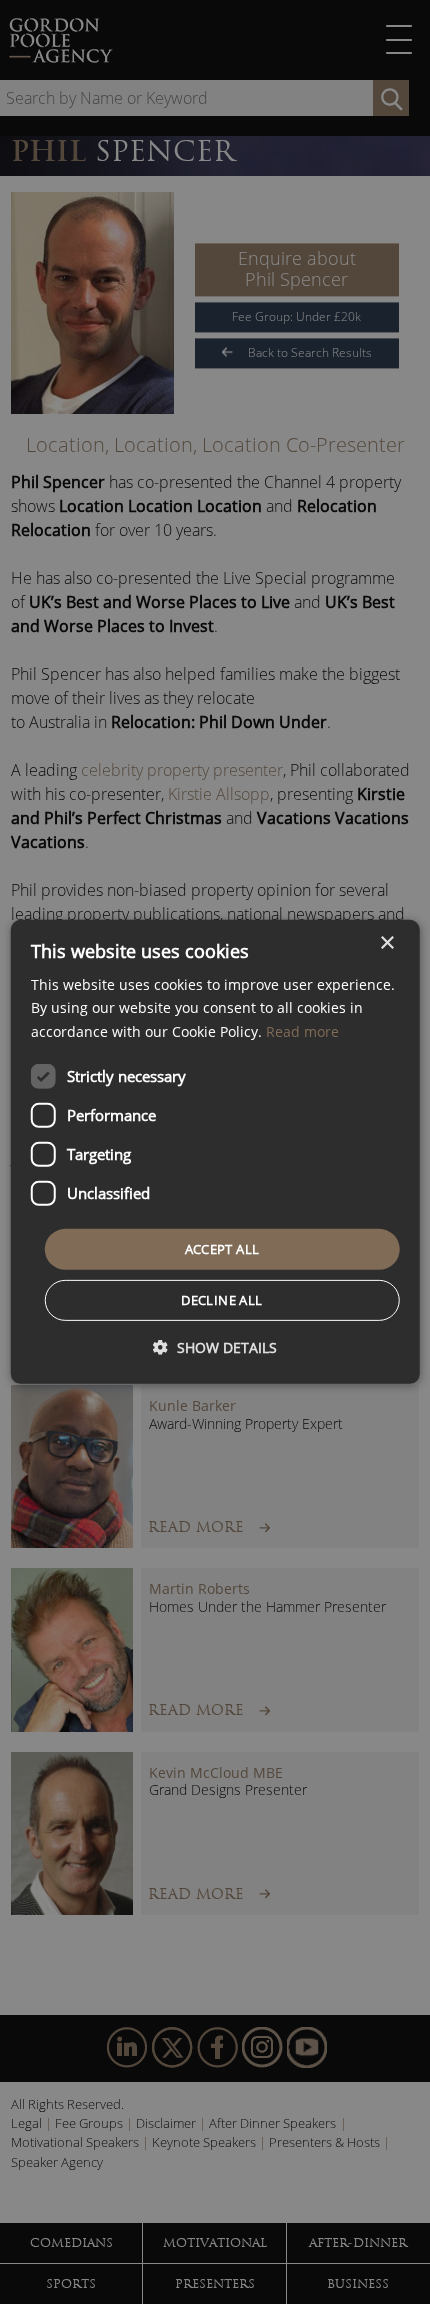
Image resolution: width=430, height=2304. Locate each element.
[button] (215, 1347)
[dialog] (215, 1152)
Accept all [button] (222, 1249)
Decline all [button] (221, 1300)
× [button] (386, 943)
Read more (302, 1030)
